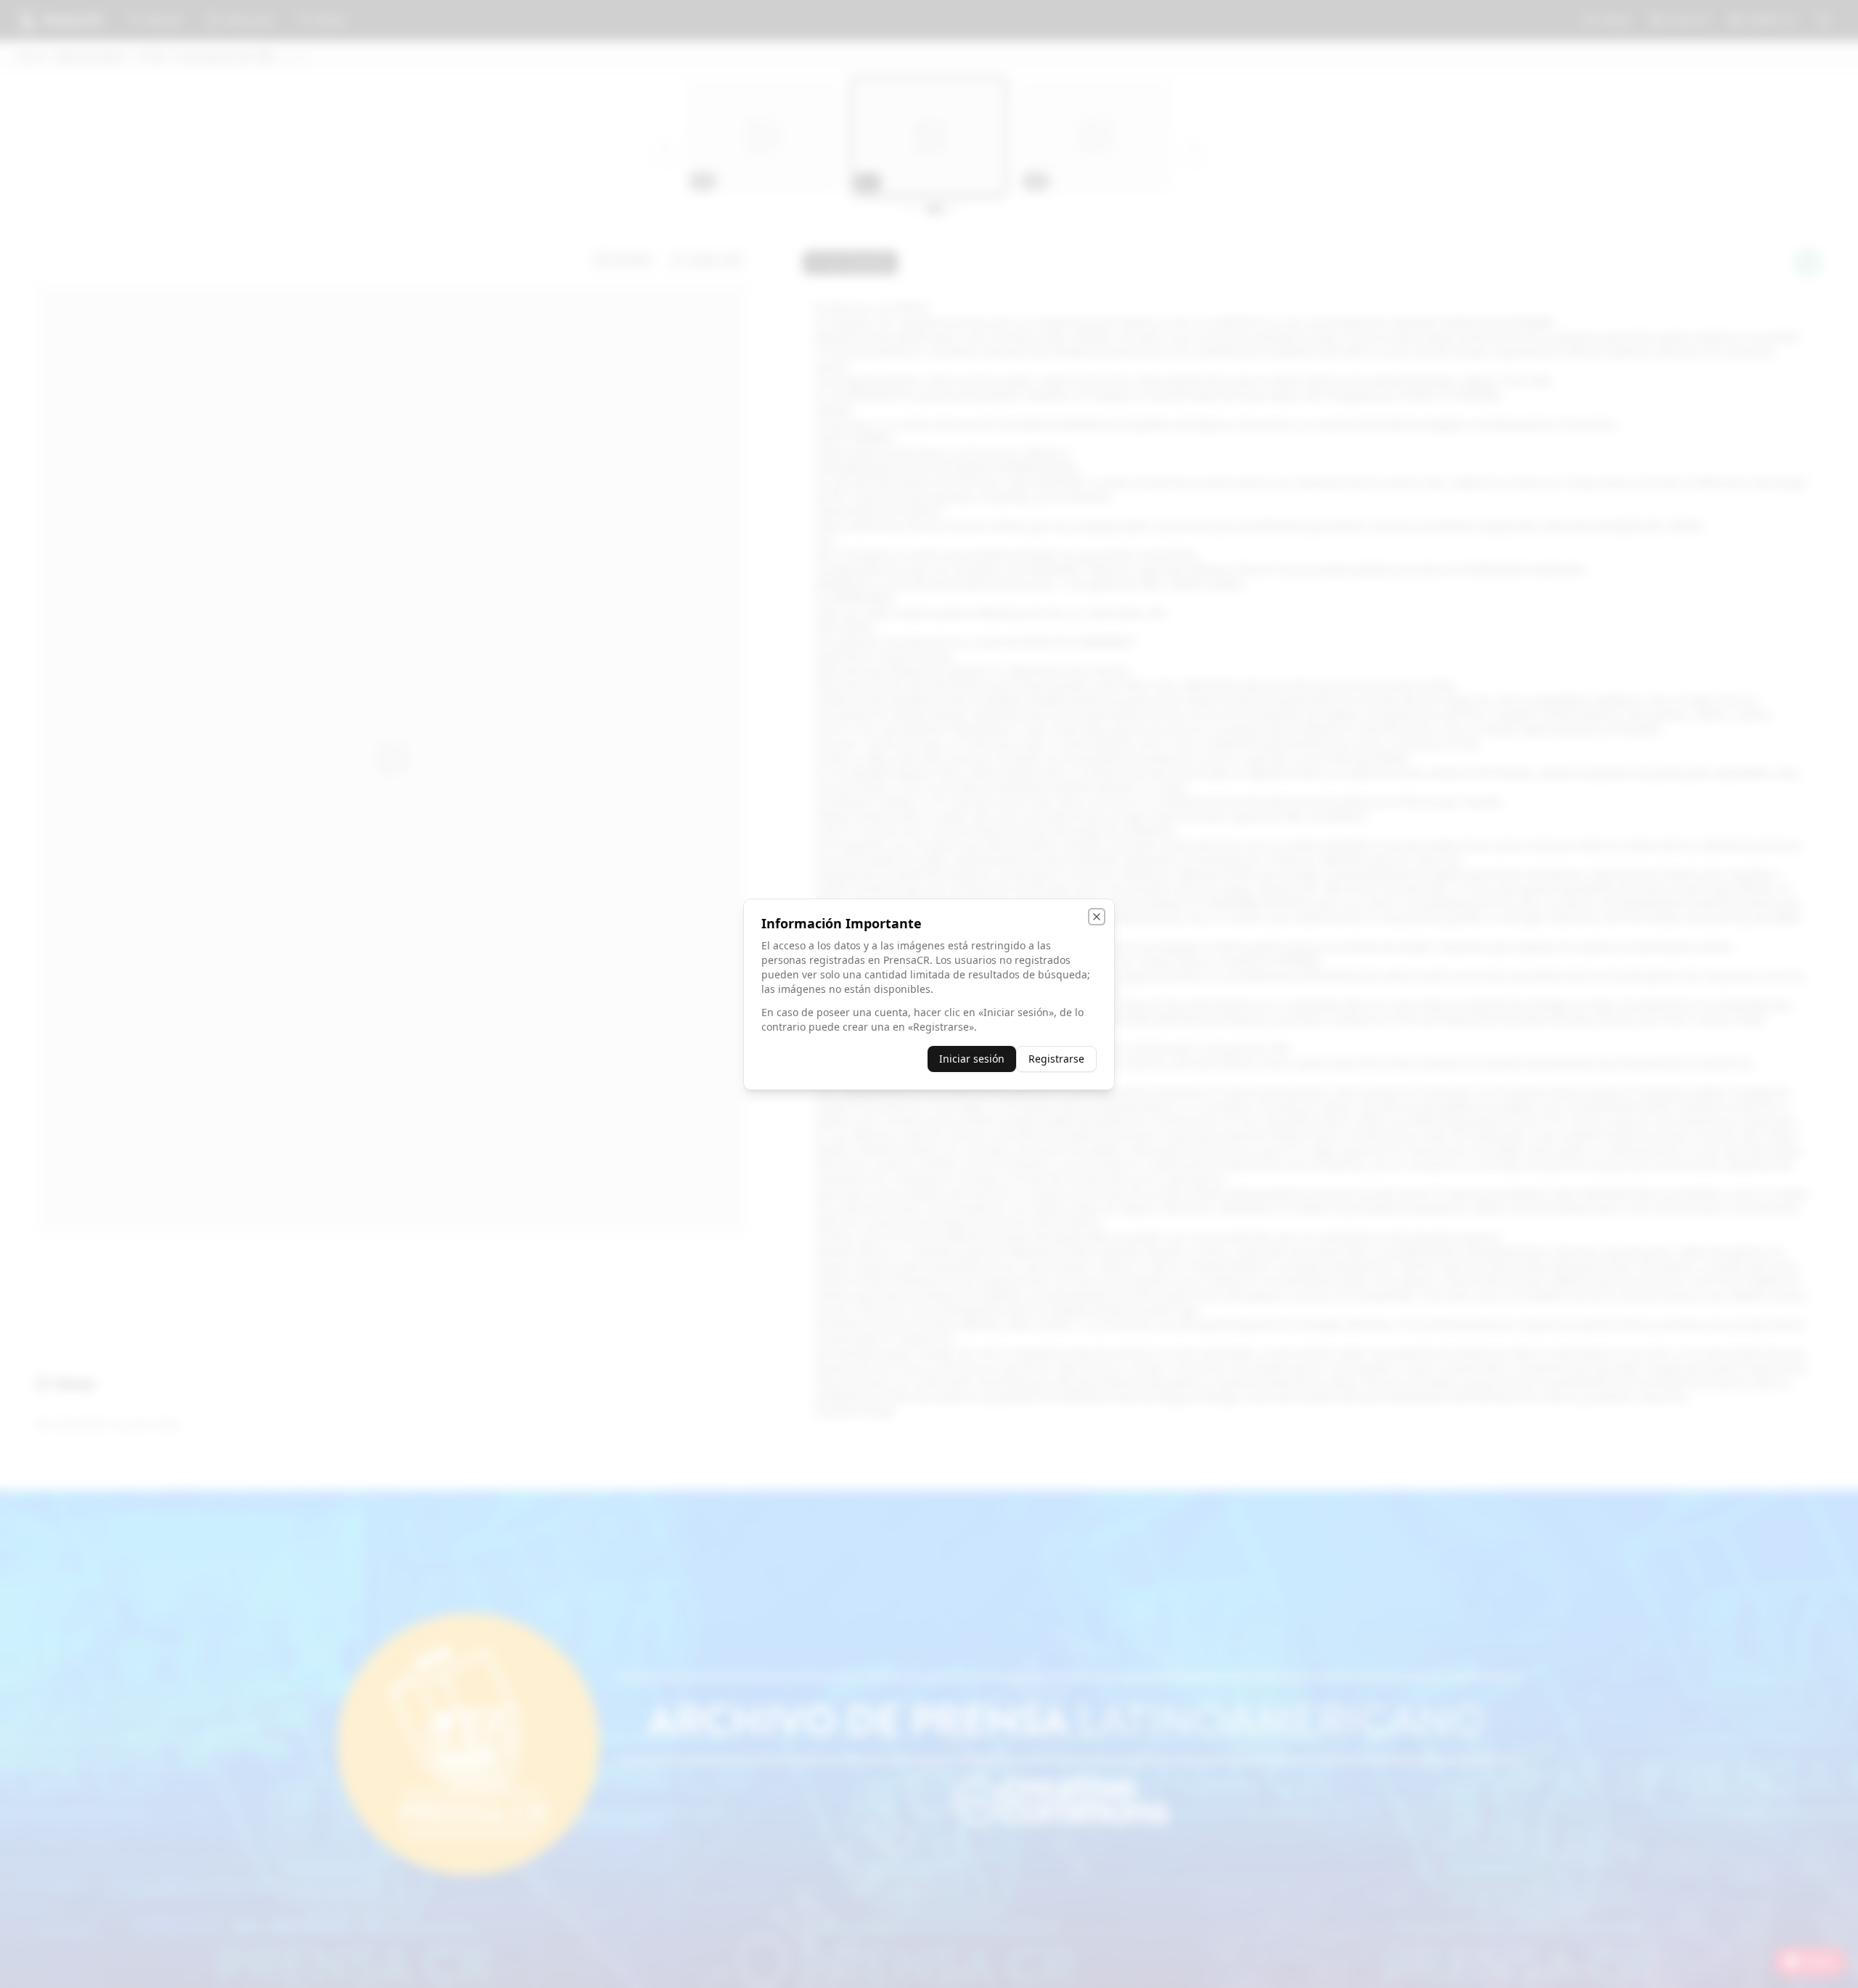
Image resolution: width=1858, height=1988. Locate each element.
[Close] (1097, 917)
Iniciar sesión (972, 1059)
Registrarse (1056, 1059)
